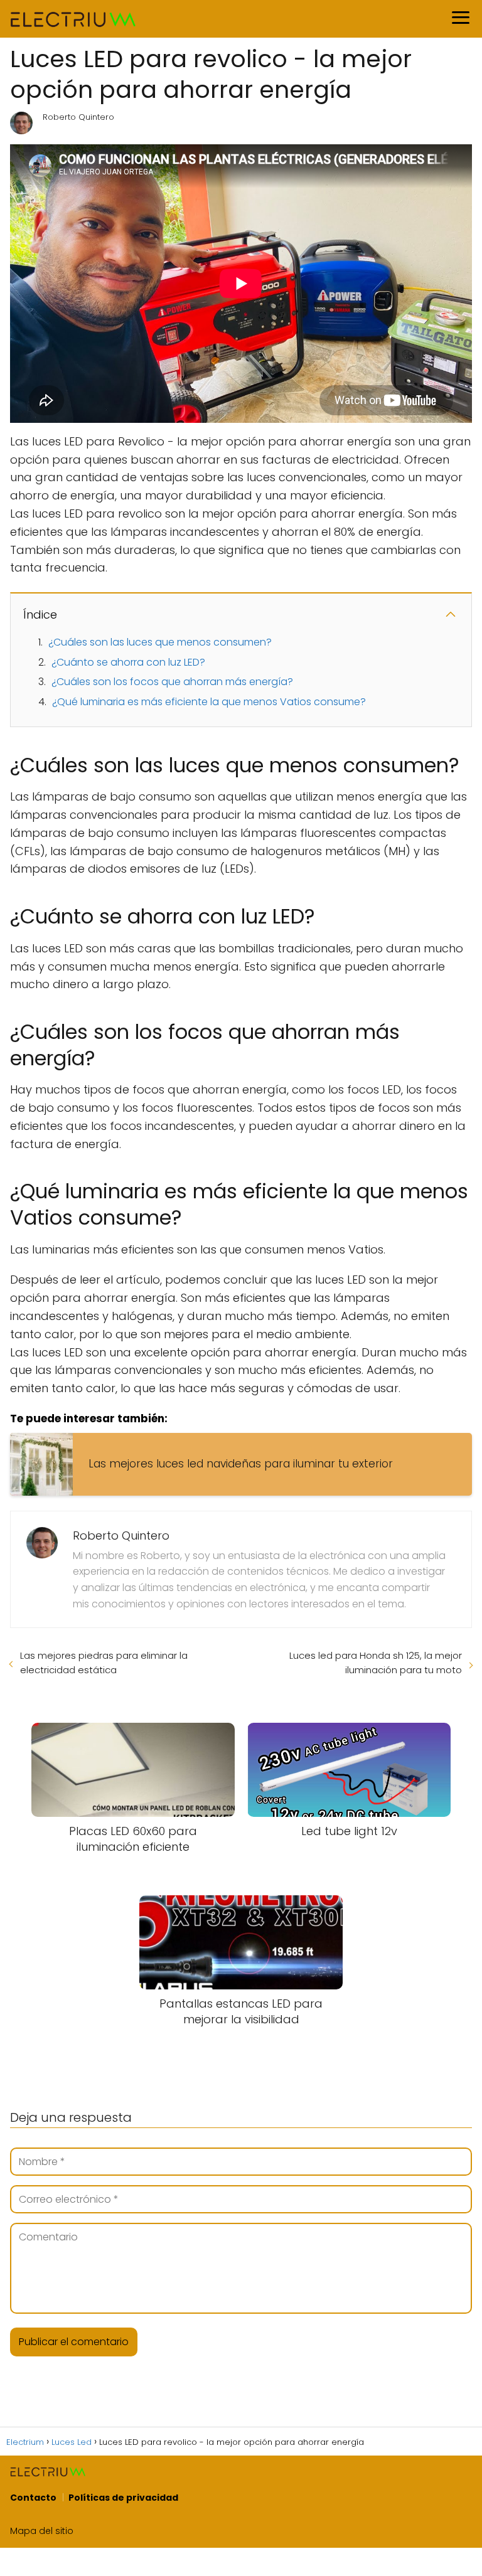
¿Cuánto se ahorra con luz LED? (128, 662)
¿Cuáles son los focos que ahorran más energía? (172, 682)
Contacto (33, 2498)
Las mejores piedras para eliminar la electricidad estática (104, 1663)
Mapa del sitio (42, 2531)
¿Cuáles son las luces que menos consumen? (160, 642)
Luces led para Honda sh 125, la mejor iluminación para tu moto (376, 1663)
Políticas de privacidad (123, 2498)
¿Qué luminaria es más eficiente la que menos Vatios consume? (209, 702)
